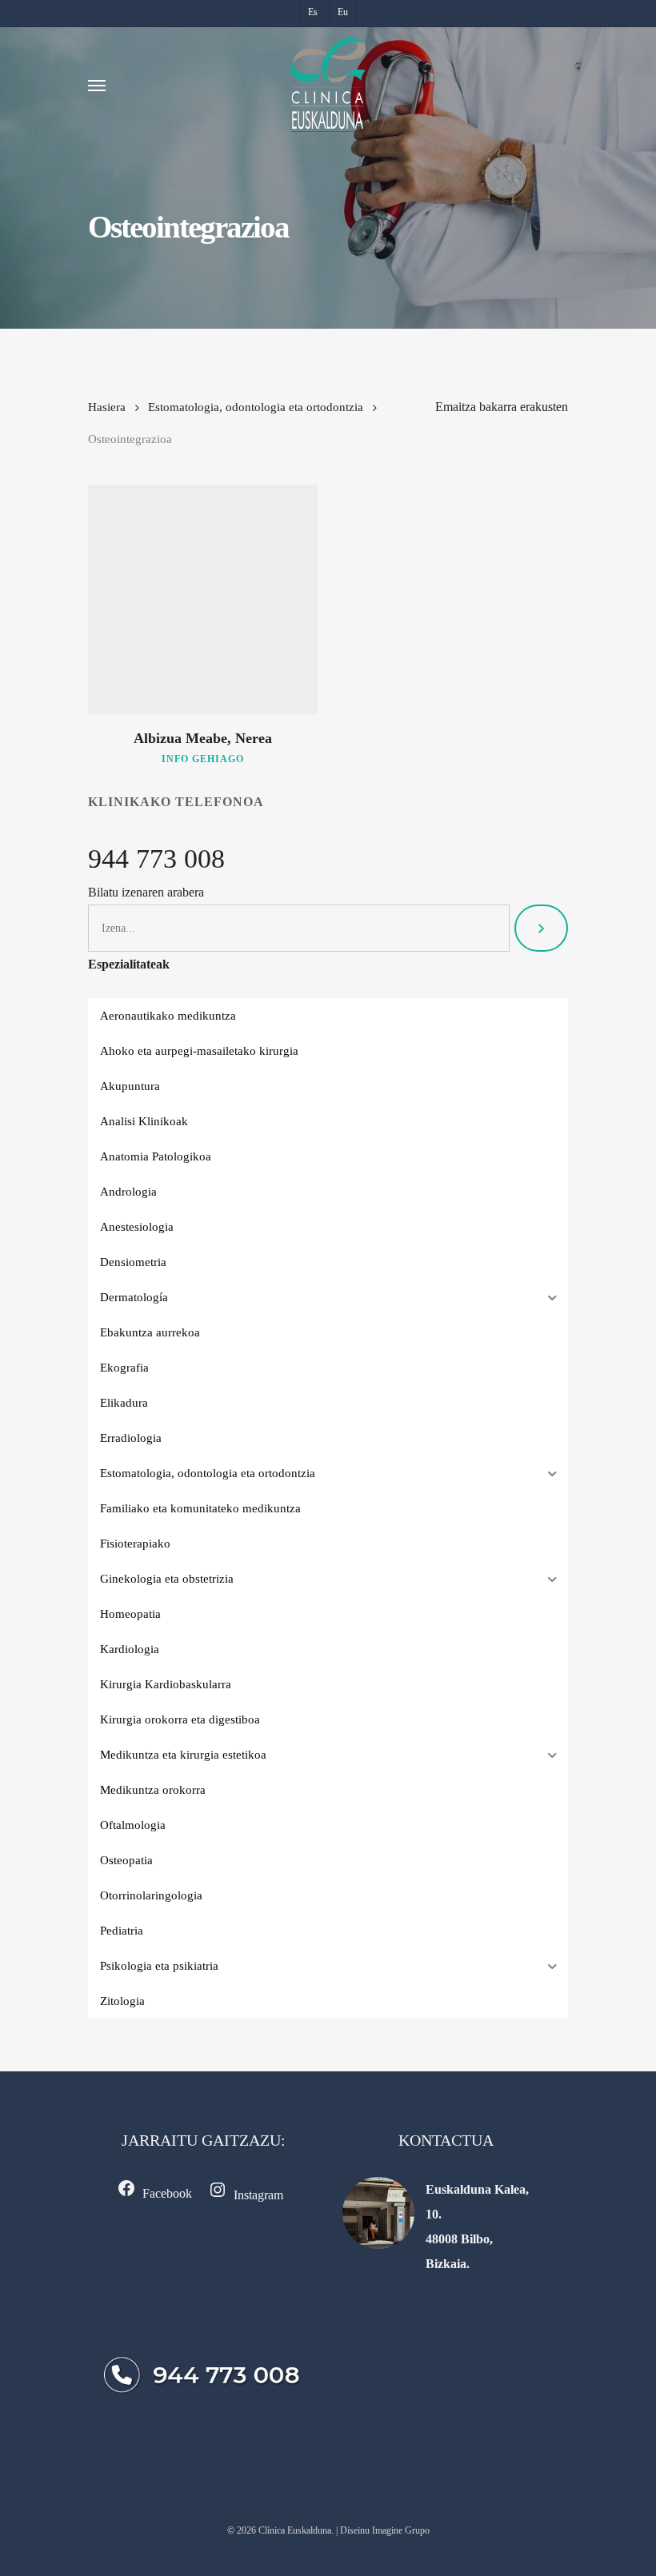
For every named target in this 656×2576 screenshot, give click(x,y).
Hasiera (107, 407)
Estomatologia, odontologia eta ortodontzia (256, 407)
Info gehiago (203, 759)
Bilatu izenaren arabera (146, 892)
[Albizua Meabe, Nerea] (203, 599)
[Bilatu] (541, 928)
